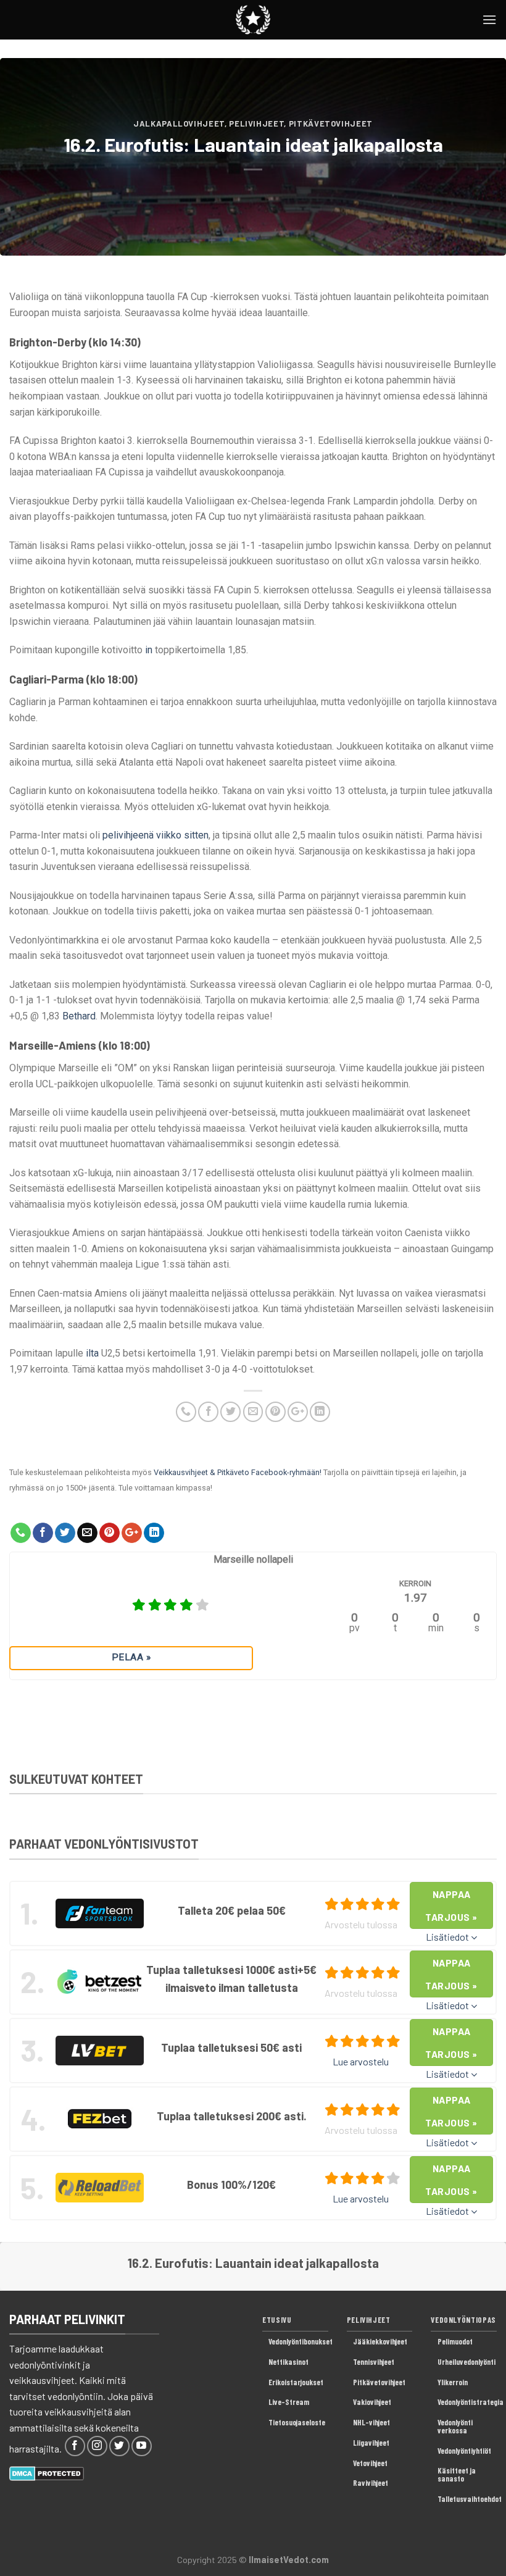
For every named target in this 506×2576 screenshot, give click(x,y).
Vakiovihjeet (372, 2402)
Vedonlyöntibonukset (301, 2341)
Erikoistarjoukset (296, 2382)
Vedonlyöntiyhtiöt (464, 2451)
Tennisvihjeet (374, 2362)
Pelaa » (131, 1657)
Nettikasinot (288, 2362)
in (149, 650)
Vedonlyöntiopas (463, 2320)
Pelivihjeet (256, 123)
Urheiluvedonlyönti (467, 2362)
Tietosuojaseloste (297, 2422)
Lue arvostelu (361, 2061)
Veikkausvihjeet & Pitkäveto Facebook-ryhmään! (238, 1472)
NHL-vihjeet (371, 2422)
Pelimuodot (455, 2341)
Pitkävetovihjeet (331, 123)
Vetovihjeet (370, 2463)
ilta (92, 1353)
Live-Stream (289, 2402)
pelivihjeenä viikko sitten (156, 835)
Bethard (79, 1016)
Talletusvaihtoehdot (470, 2499)
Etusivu (277, 2320)
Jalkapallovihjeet (179, 123)
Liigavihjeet (371, 2443)
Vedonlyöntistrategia (471, 2402)
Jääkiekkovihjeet (380, 2341)
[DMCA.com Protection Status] (47, 2472)
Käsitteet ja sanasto (457, 2474)
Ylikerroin (453, 2382)
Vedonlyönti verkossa (455, 2426)
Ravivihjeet (371, 2483)
